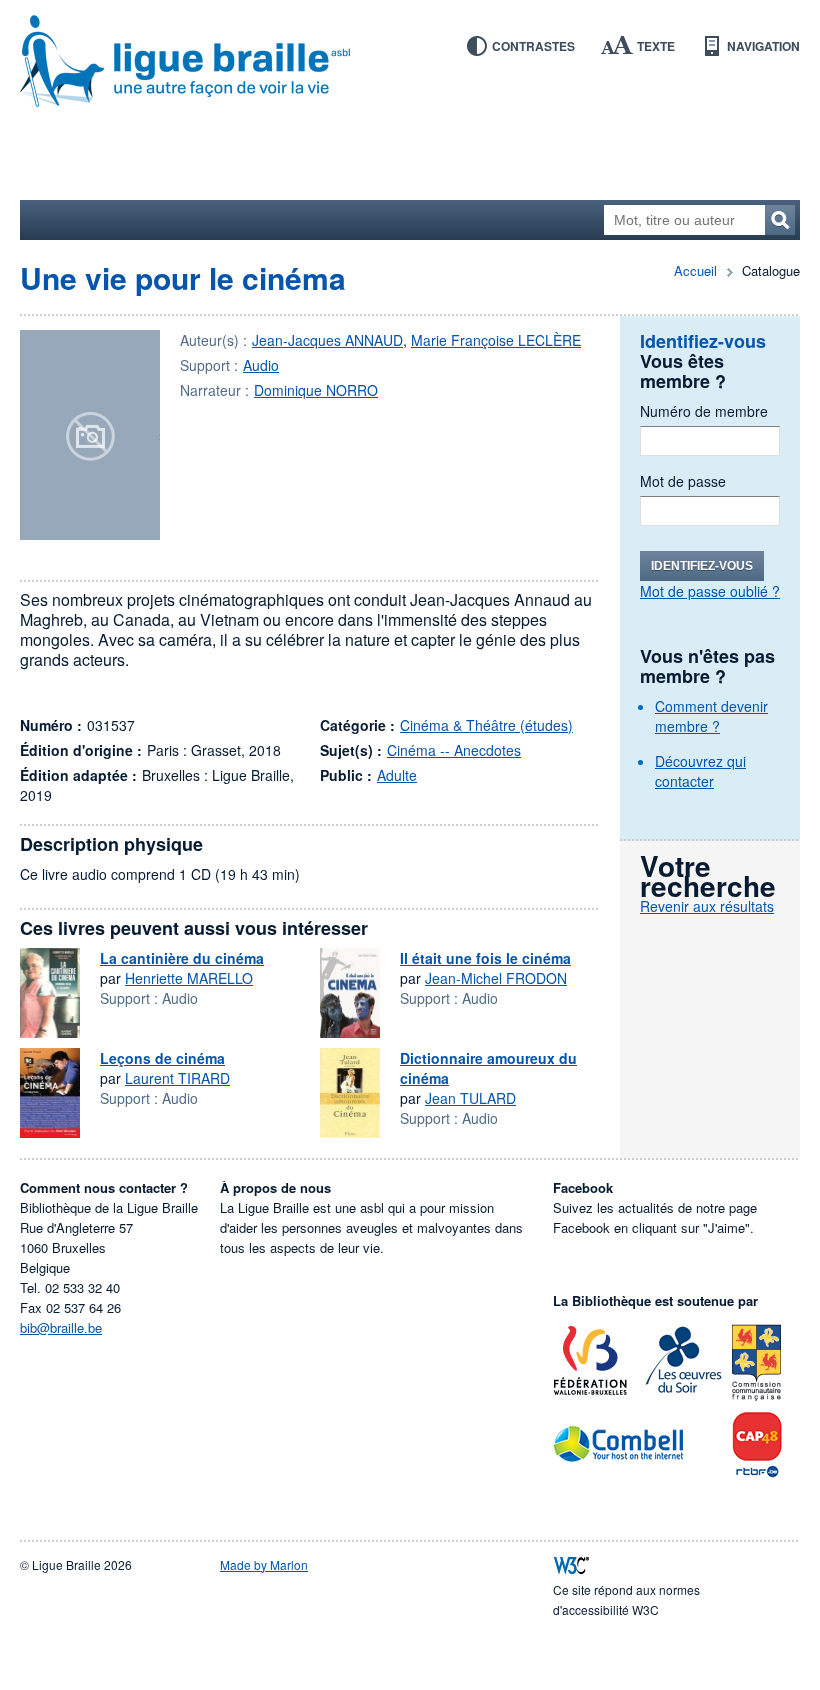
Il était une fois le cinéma (485, 958)
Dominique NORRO (316, 390)
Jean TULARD (470, 1098)
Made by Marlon (264, 1564)
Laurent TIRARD (177, 1078)
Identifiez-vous (702, 566)
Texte (656, 46)
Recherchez (780, 220)
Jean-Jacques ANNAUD (327, 340)
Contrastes (533, 46)
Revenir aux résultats (707, 906)
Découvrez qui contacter (700, 771)
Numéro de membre (704, 411)
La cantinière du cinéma (182, 958)
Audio (261, 365)
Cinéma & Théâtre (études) (486, 725)
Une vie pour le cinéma (183, 277)
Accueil (695, 270)
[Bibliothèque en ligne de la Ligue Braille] (410, 62)
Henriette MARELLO (189, 978)
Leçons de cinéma (162, 1058)
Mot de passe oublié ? (710, 591)
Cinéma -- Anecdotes (454, 750)
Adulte (397, 775)
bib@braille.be (61, 1327)
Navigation (763, 46)
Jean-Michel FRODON (496, 978)
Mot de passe (683, 481)
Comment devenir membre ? (711, 716)
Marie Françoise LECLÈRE (496, 340)
